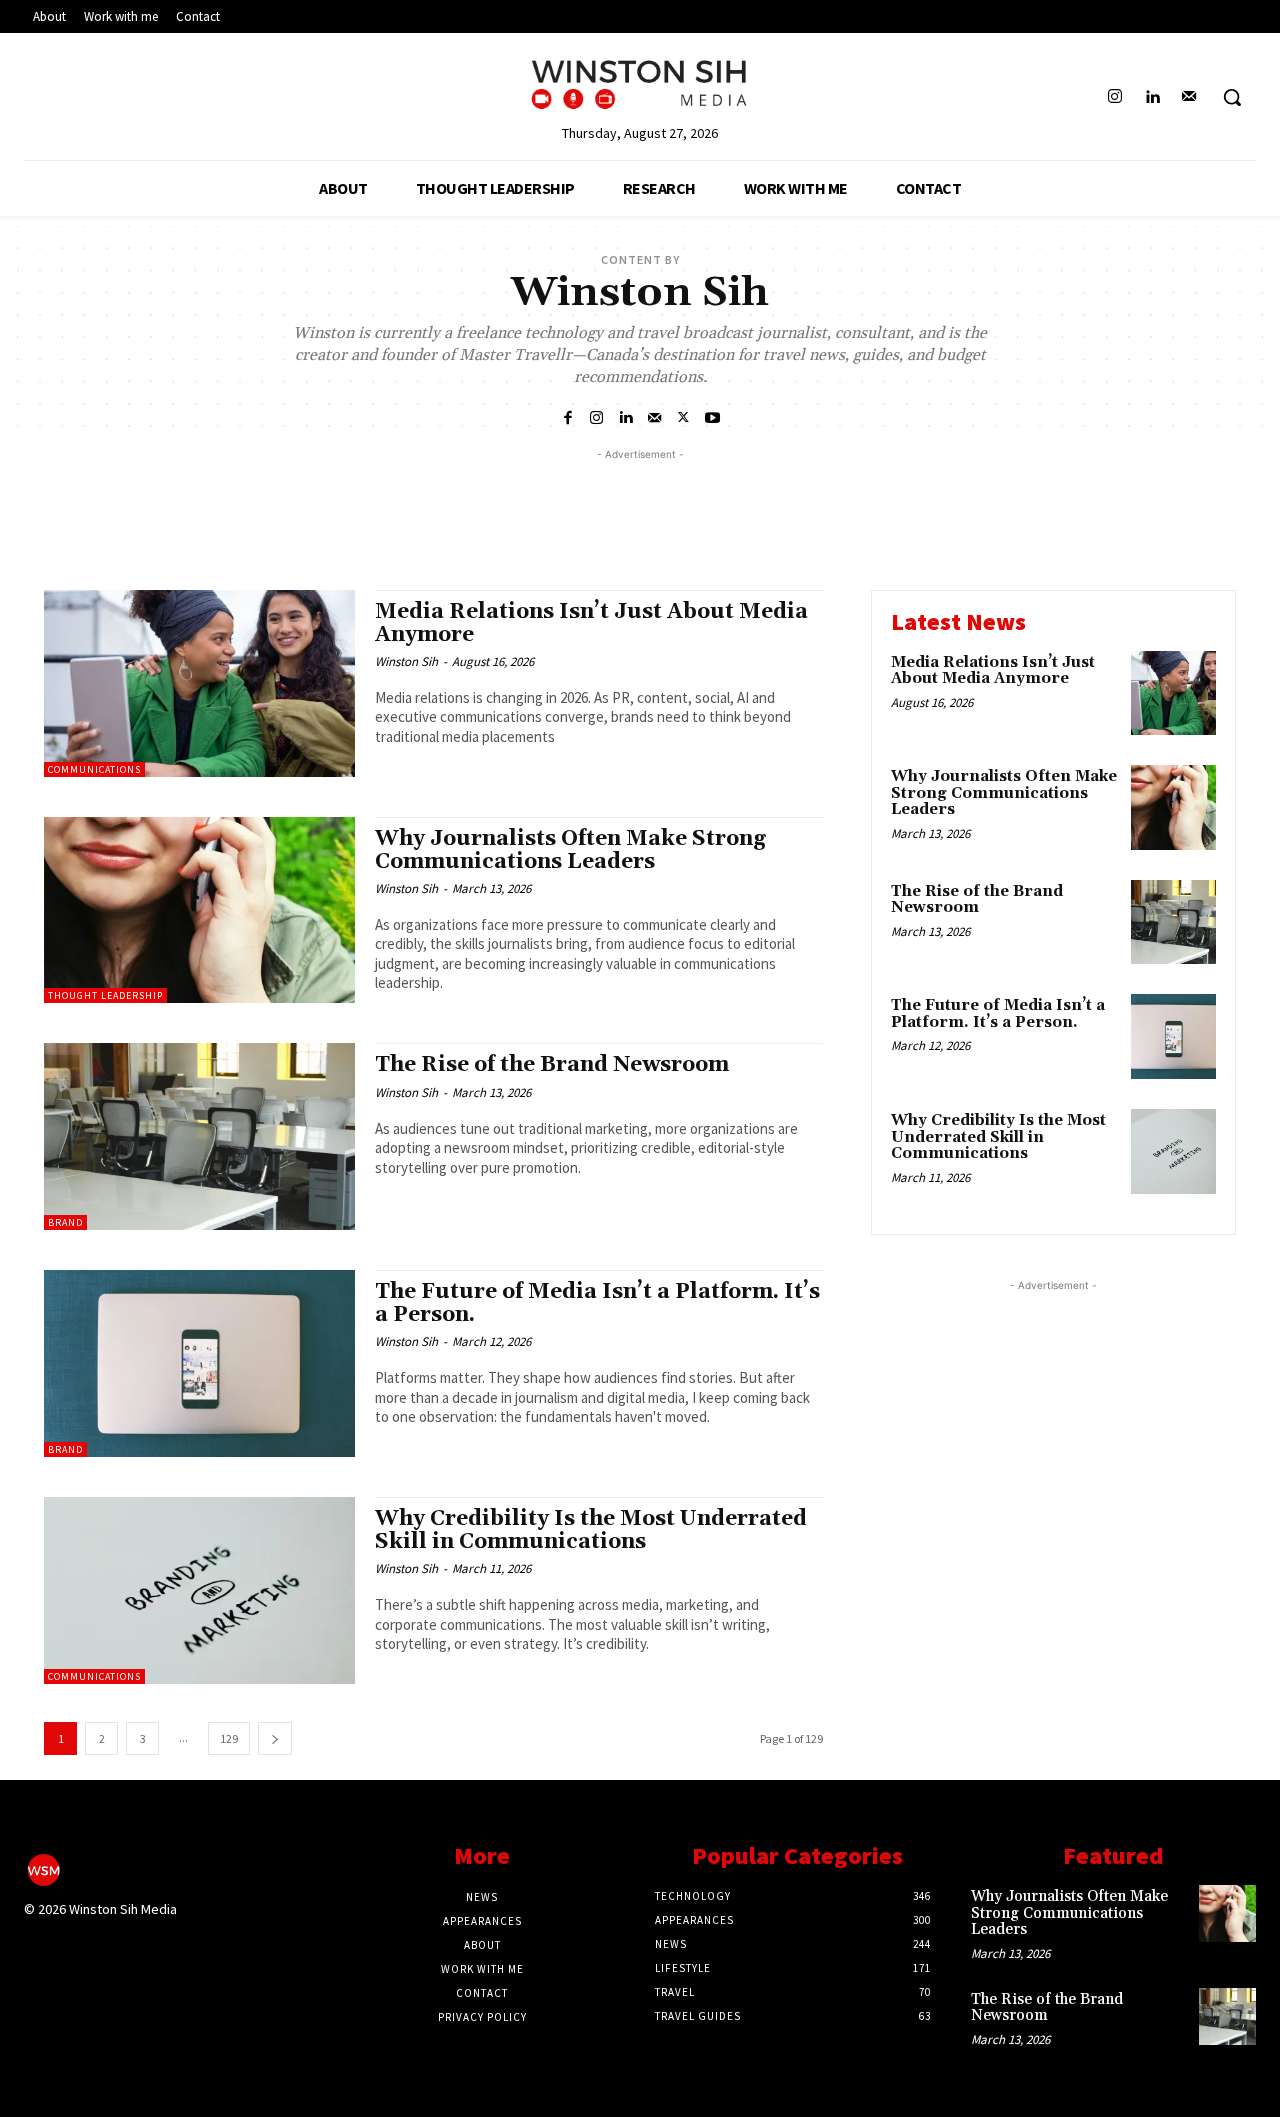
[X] (683, 416)
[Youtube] (712, 416)
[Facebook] (567, 416)
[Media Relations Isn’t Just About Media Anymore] (199, 683)
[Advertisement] (640, 510)
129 (229, 1738)
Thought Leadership (105, 995)
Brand (65, 1222)
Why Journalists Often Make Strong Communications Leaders (570, 850)
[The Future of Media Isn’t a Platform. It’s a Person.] (199, 1363)
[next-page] (275, 1738)
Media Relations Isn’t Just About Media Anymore (591, 623)
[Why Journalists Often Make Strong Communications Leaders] (199, 910)
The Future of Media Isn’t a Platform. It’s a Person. (597, 1303)
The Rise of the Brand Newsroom (552, 1065)
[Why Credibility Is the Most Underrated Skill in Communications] (199, 1590)
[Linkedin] (1152, 97)
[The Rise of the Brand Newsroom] (199, 1136)
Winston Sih (406, 661)
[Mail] (1189, 97)
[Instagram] (1114, 97)
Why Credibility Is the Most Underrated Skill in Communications (591, 1530)
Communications (94, 769)
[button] (1232, 97)
